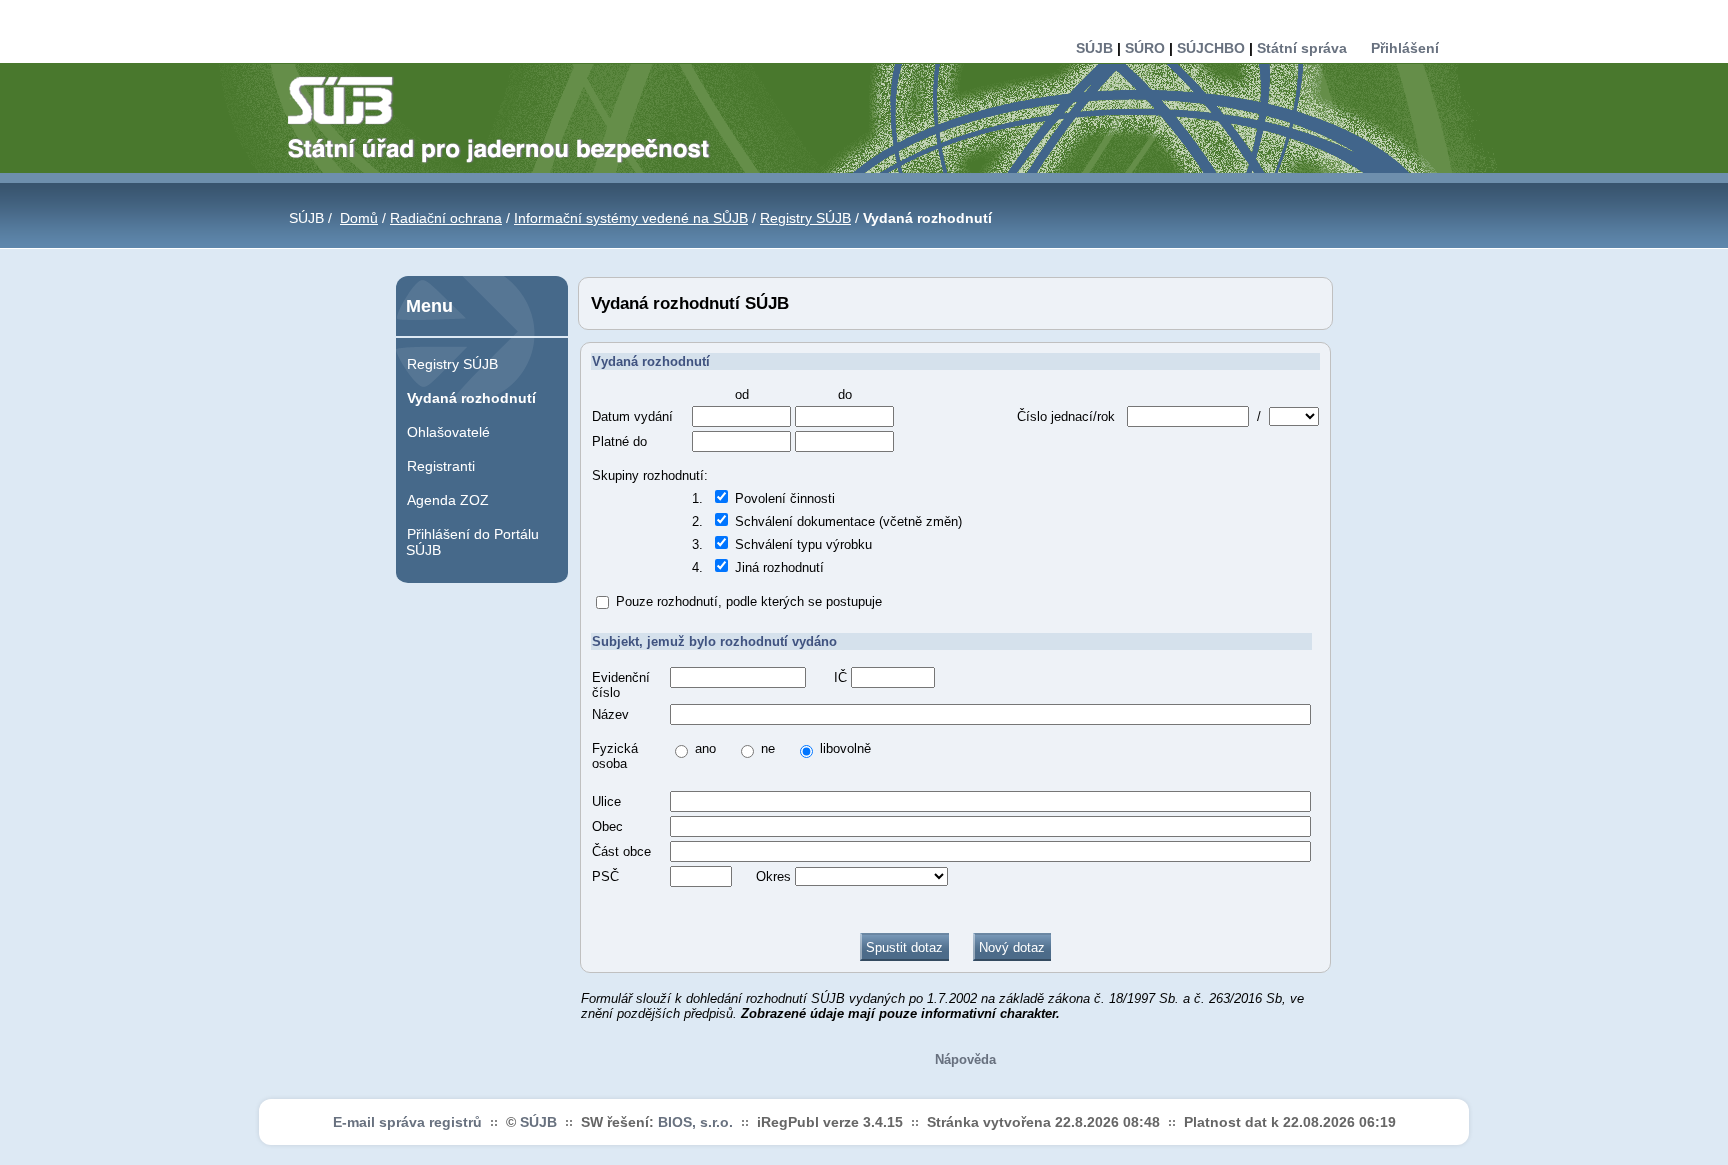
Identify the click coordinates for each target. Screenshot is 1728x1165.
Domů (359, 218)
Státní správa (1302, 48)
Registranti (441, 466)
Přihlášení (1405, 48)
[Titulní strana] (507, 118)
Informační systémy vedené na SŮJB (631, 218)
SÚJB (1094, 48)
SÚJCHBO (1211, 48)
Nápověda (965, 1059)
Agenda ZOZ (448, 500)
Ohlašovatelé (448, 432)
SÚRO (1145, 48)
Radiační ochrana (446, 218)
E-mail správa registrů (407, 1122)
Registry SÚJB (805, 218)
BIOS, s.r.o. (695, 1122)
